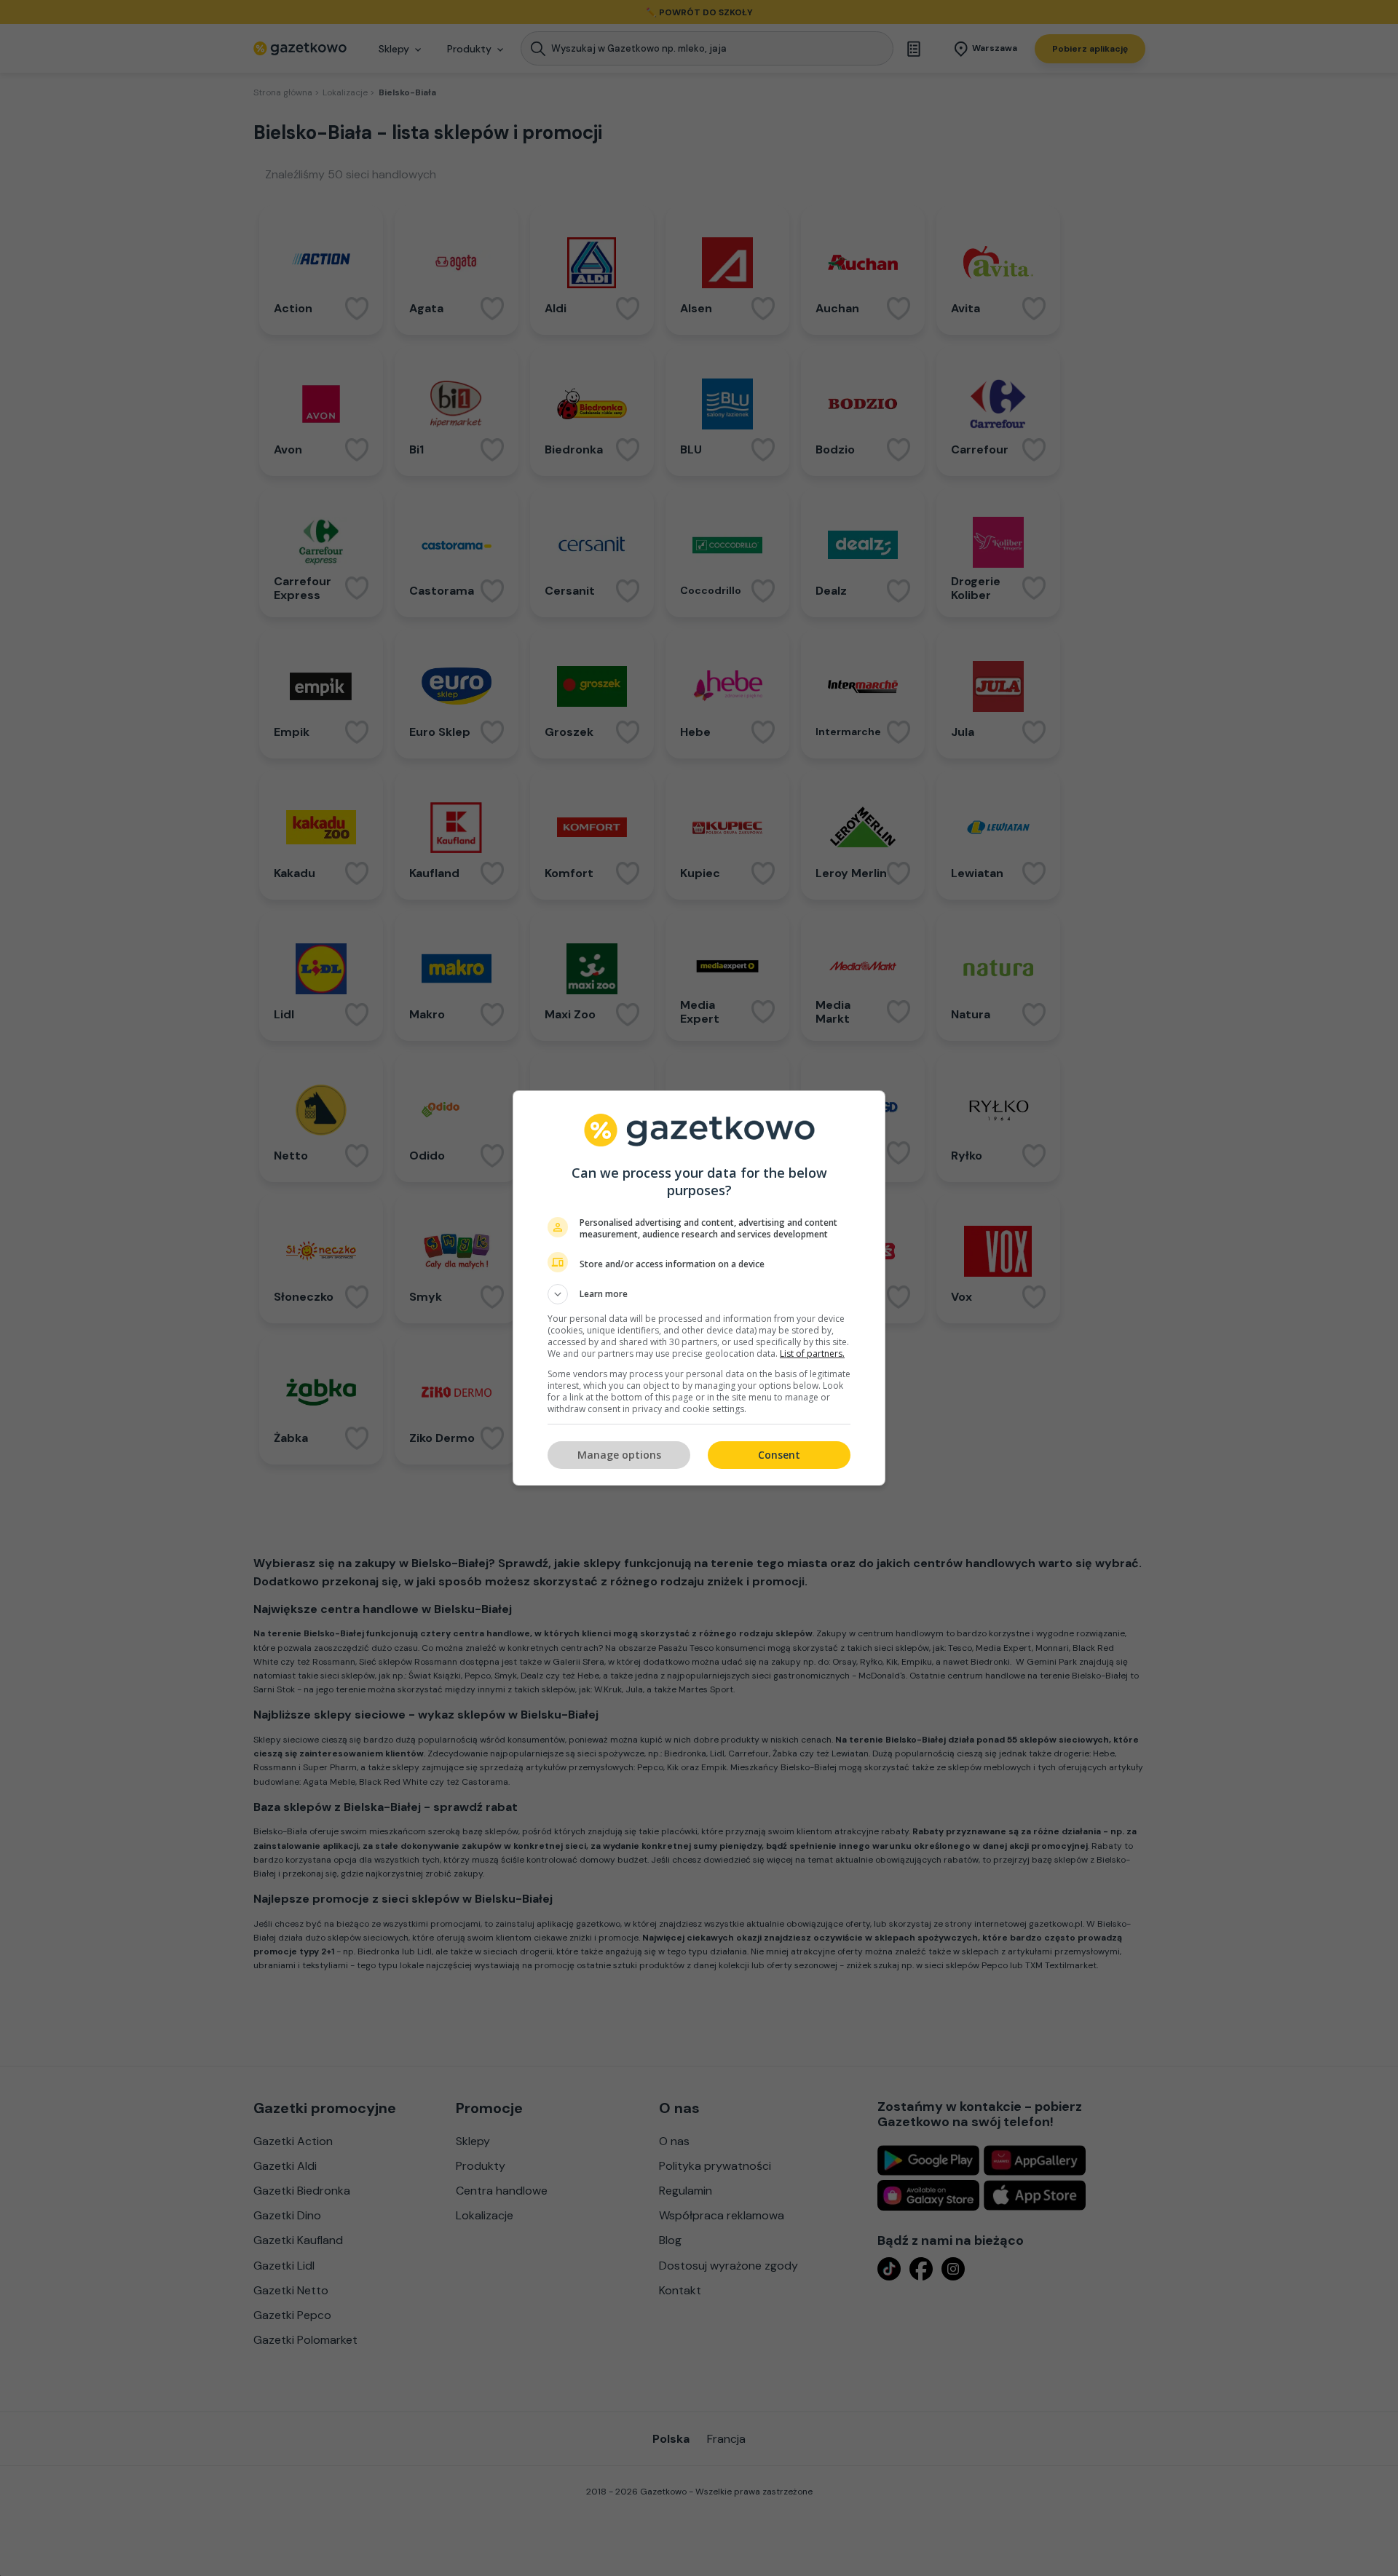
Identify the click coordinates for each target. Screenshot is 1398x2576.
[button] (699, 1294)
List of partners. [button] (812, 1354)
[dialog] (699, 1288)
